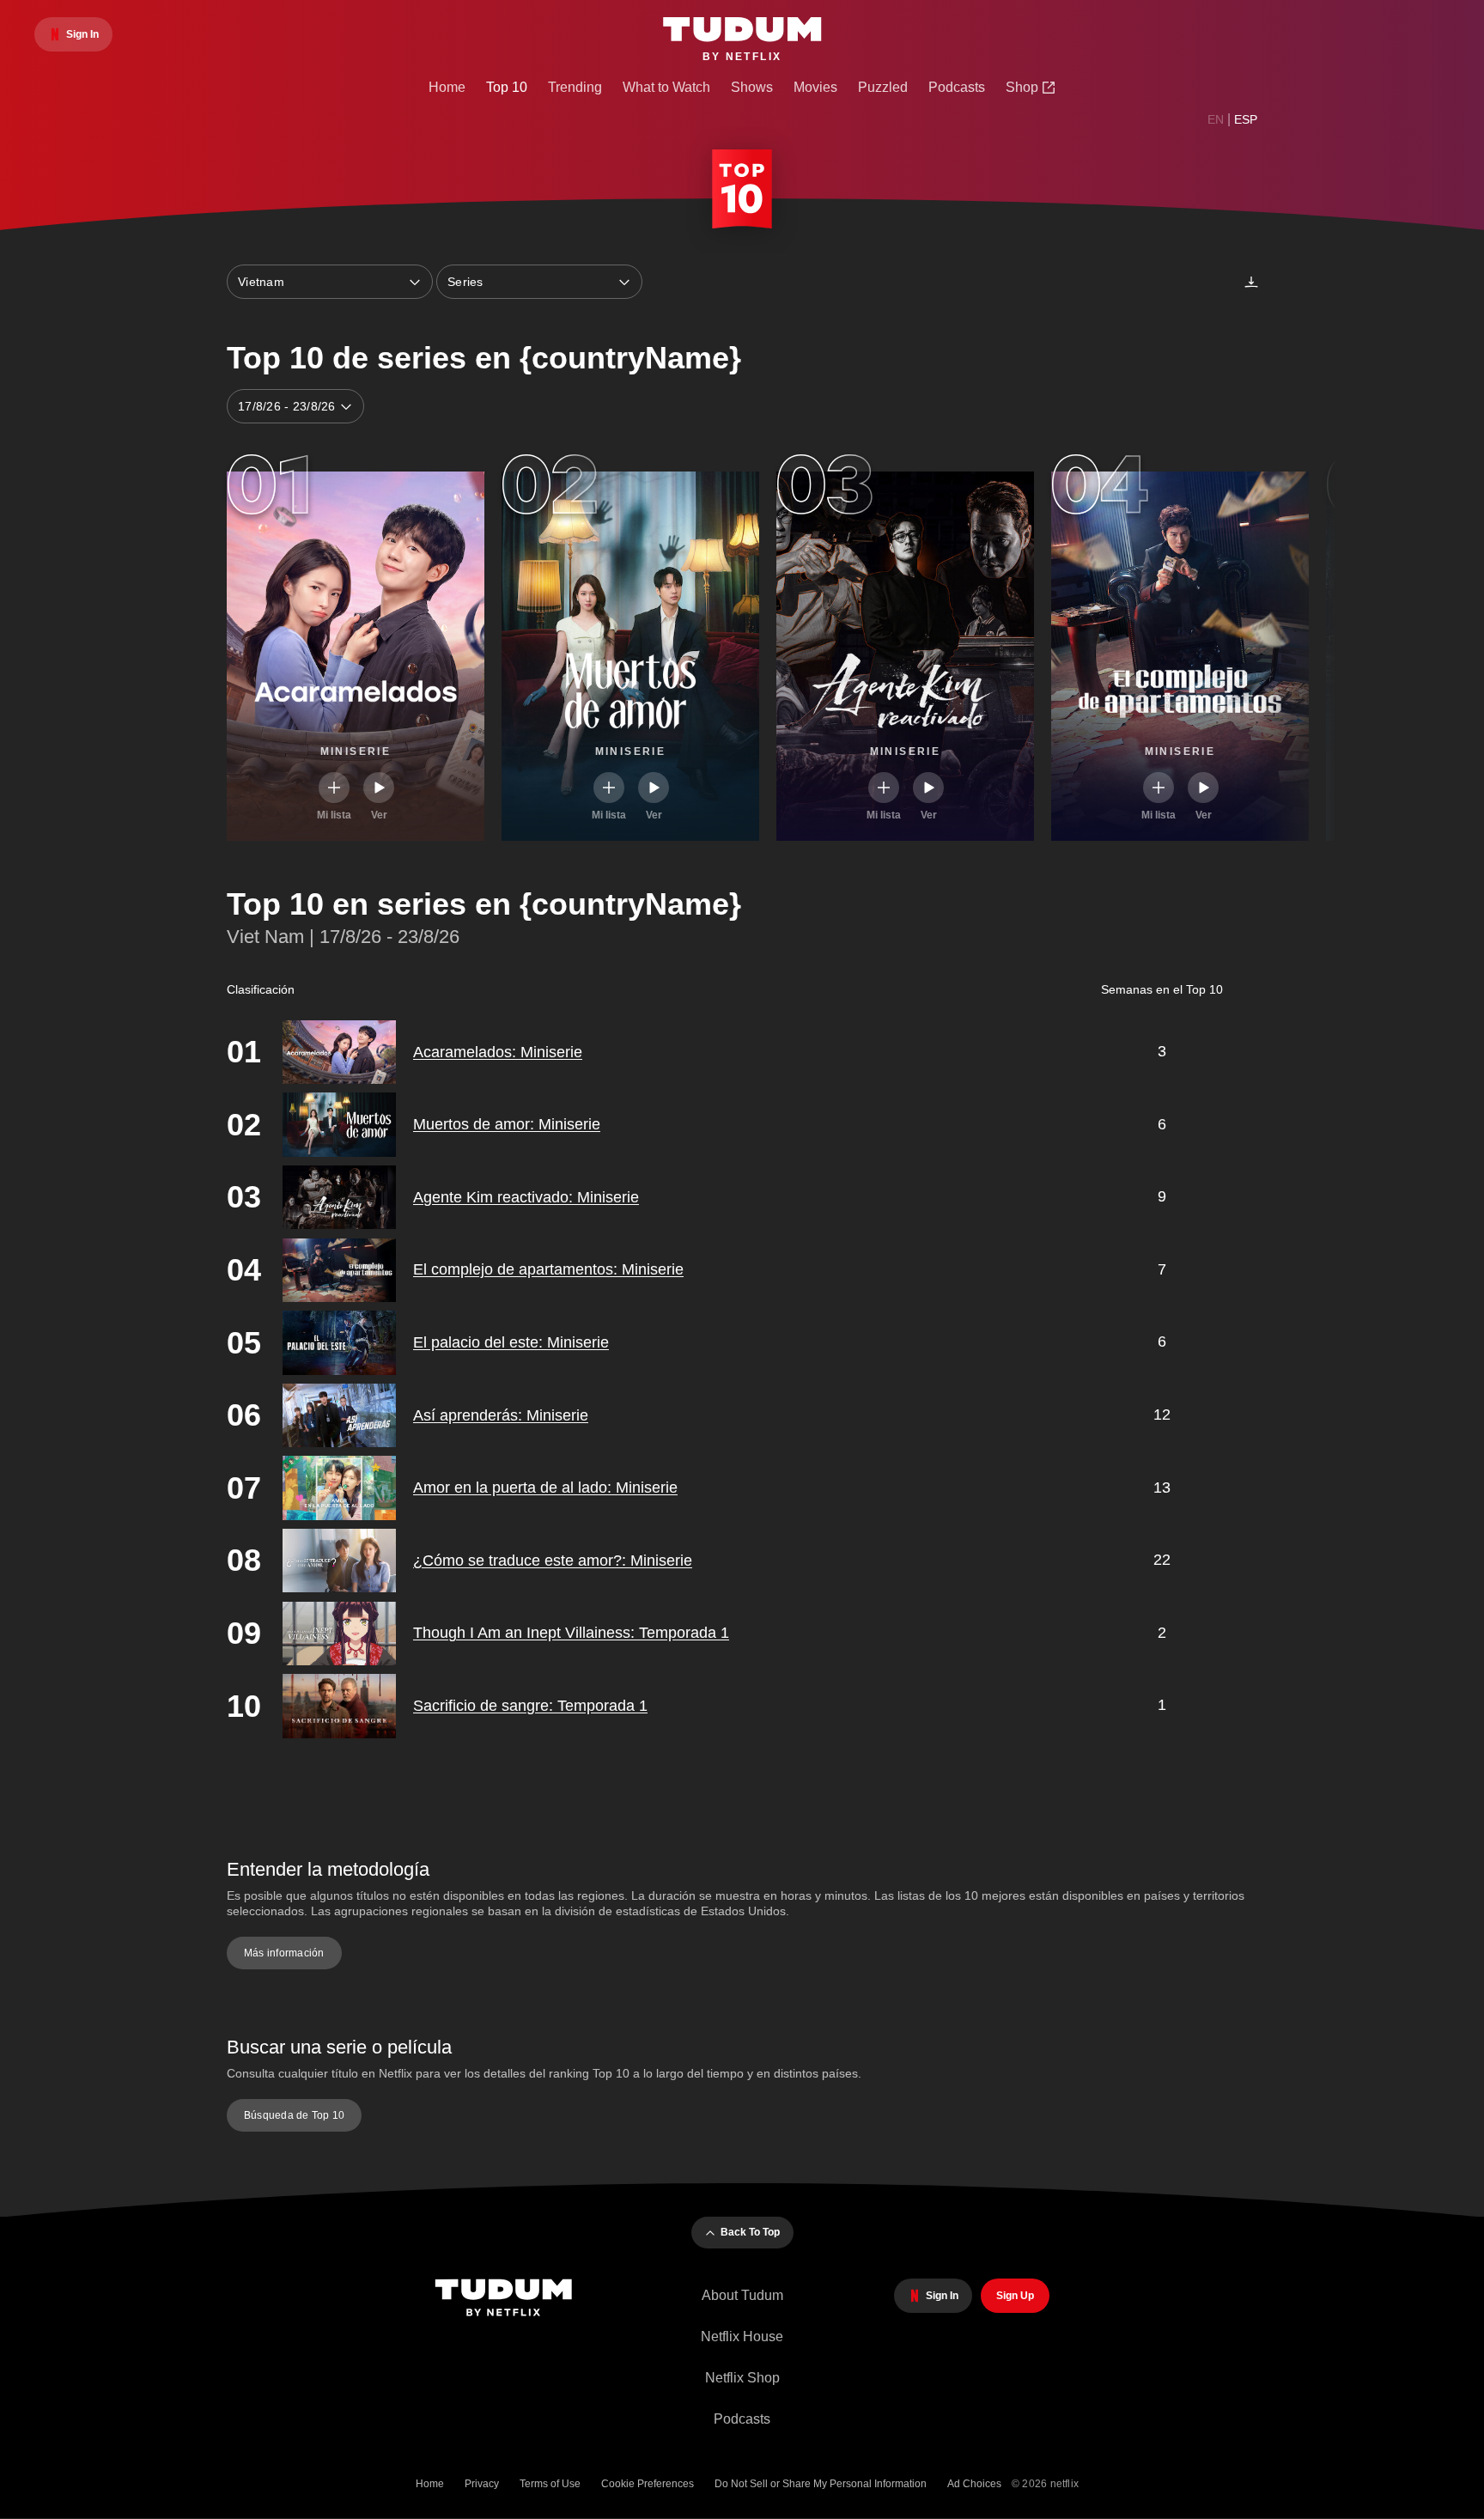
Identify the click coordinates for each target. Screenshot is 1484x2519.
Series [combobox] (465, 282)
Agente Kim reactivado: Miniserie (526, 1197)
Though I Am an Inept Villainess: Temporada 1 (571, 1633)
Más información (284, 1953)
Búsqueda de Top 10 (294, 2115)
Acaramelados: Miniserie (498, 1052)
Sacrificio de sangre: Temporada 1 (530, 1706)
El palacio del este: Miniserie (511, 1342)
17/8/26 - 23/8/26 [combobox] (287, 406)
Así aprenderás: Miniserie (501, 1415)
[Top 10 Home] (742, 192)
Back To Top (750, 2232)
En (1216, 119)
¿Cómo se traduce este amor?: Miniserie (553, 1561)
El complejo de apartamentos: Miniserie (548, 1269)
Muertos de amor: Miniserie (507, 1124)
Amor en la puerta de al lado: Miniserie (545, 1488)
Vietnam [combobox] (261, 282)
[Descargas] (1251, 282)
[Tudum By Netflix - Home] (512, 2300)
